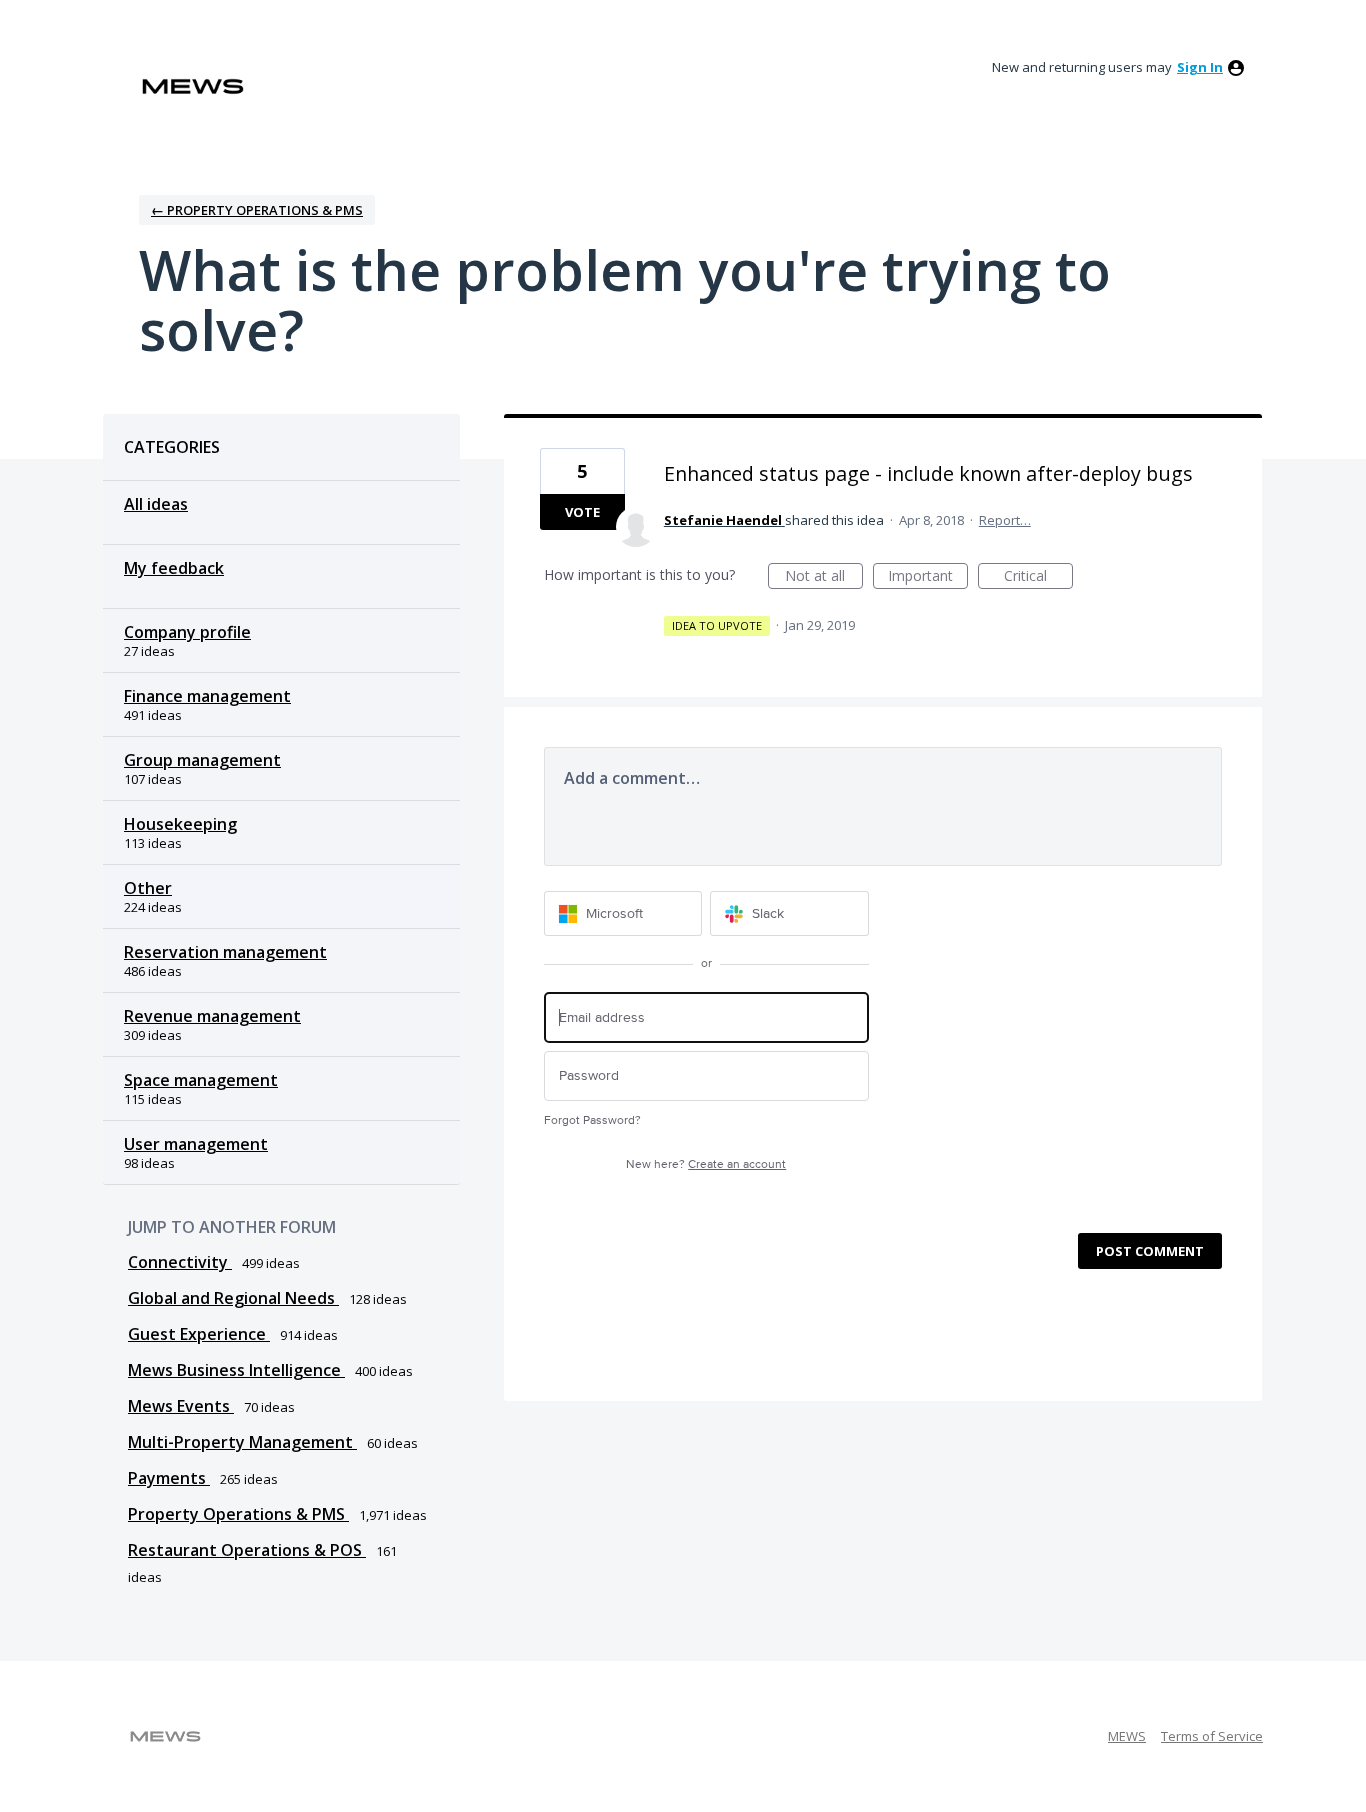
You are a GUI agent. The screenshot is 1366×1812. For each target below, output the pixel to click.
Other (148, 888)
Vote (582, 512)
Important (928, 577)
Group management (202, 760)
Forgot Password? (592, 1120)
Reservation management (225, 952)
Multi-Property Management (242, 1442)
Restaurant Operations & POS (247, 1550)
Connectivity (180, 1262)
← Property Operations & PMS (257, 210)
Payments (169, 1478)
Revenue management (212, 1016)
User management (196, 1144)
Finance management (207, 696)
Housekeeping (180, 824)
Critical (1038, 577)
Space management (201, 1080)
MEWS (1127, 1736)
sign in (1200, 67)
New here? (706, 1164)
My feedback (174, 568)
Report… (1005, 520)
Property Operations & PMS (238, 1514)
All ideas (156, 504)
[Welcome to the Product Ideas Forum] (193, 86)
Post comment (1150, 1251)
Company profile (187, 632)
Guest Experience (199, 1334)
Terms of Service (1212, 1736)
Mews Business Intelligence (236, 1370)
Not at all (824, 577)
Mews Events (181, 1406)
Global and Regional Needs (233, 1298)
